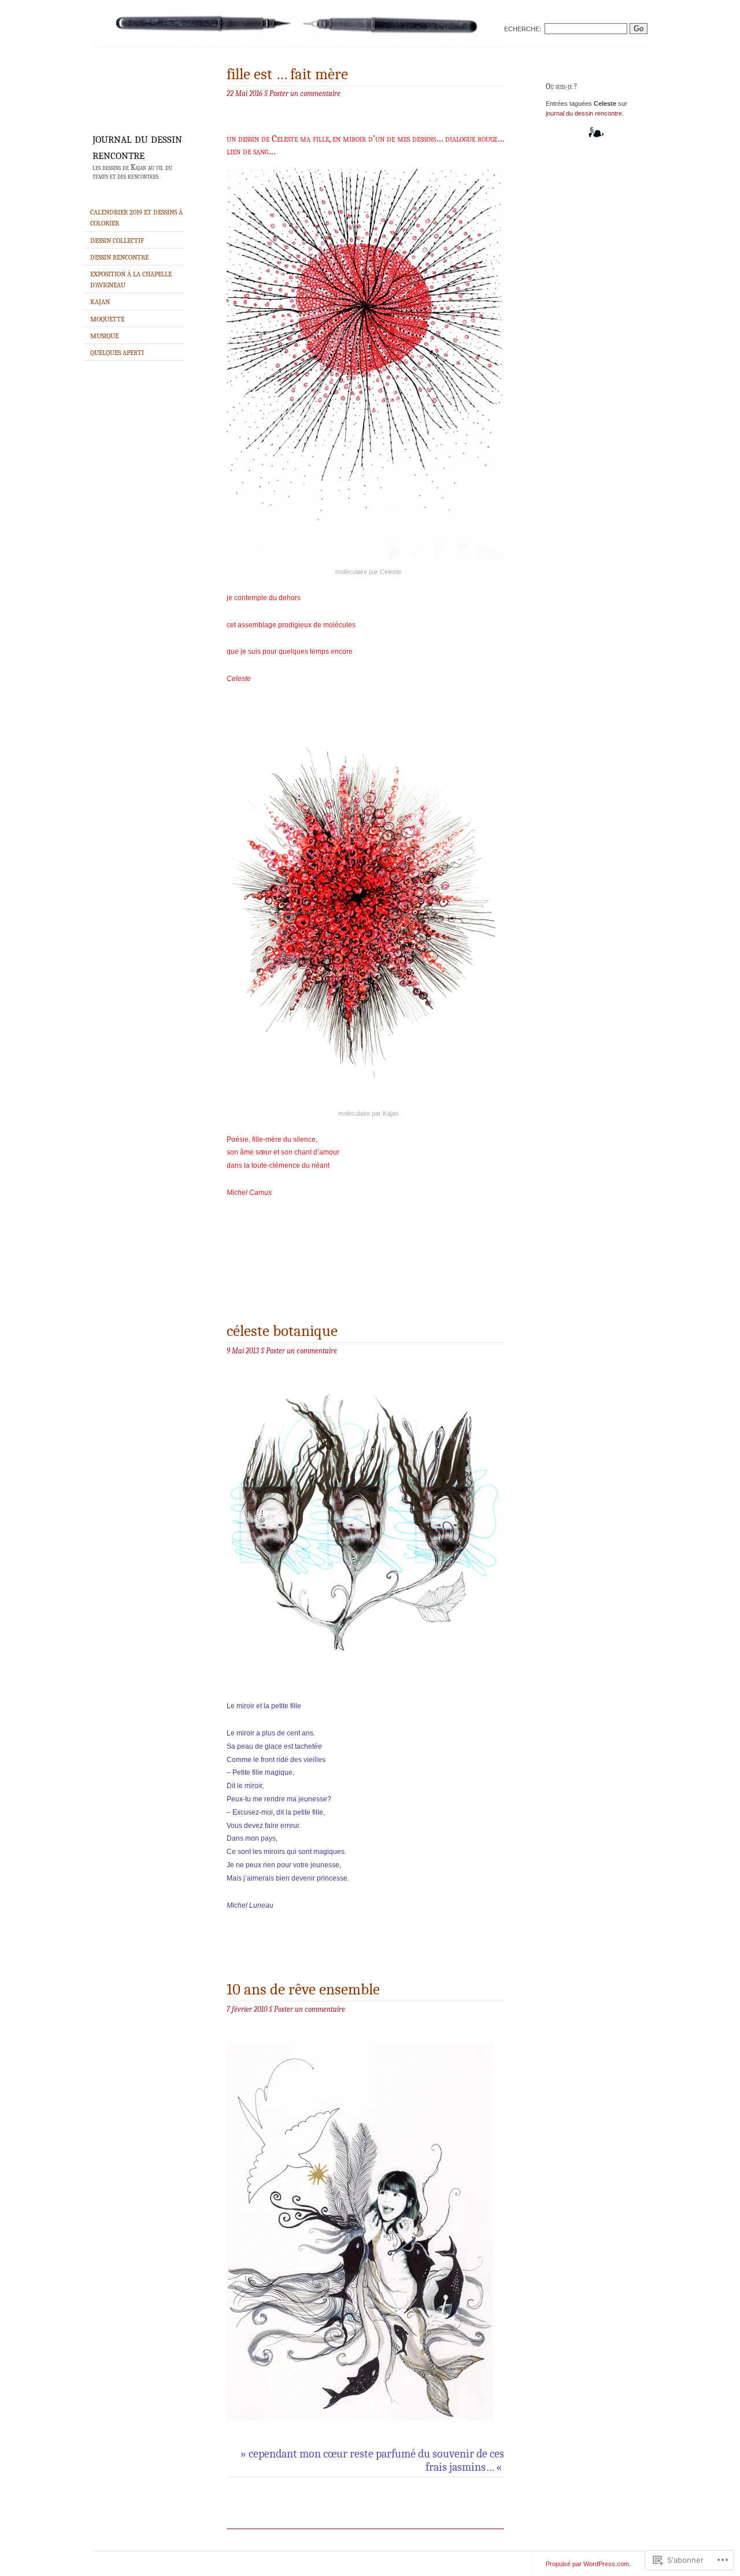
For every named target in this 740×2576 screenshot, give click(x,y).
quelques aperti (117, 353)
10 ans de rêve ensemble (303, 1990)
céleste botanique (282, 1331)
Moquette (107, 319)
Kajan (100, 302)
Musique (104, 336)
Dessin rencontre (119, 257)
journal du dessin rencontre (137, 146)
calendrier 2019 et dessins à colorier (136, 218)
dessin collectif (117, 240)
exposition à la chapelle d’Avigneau (131, 280)
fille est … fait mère (287, 74)
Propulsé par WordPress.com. (588, 2564)
